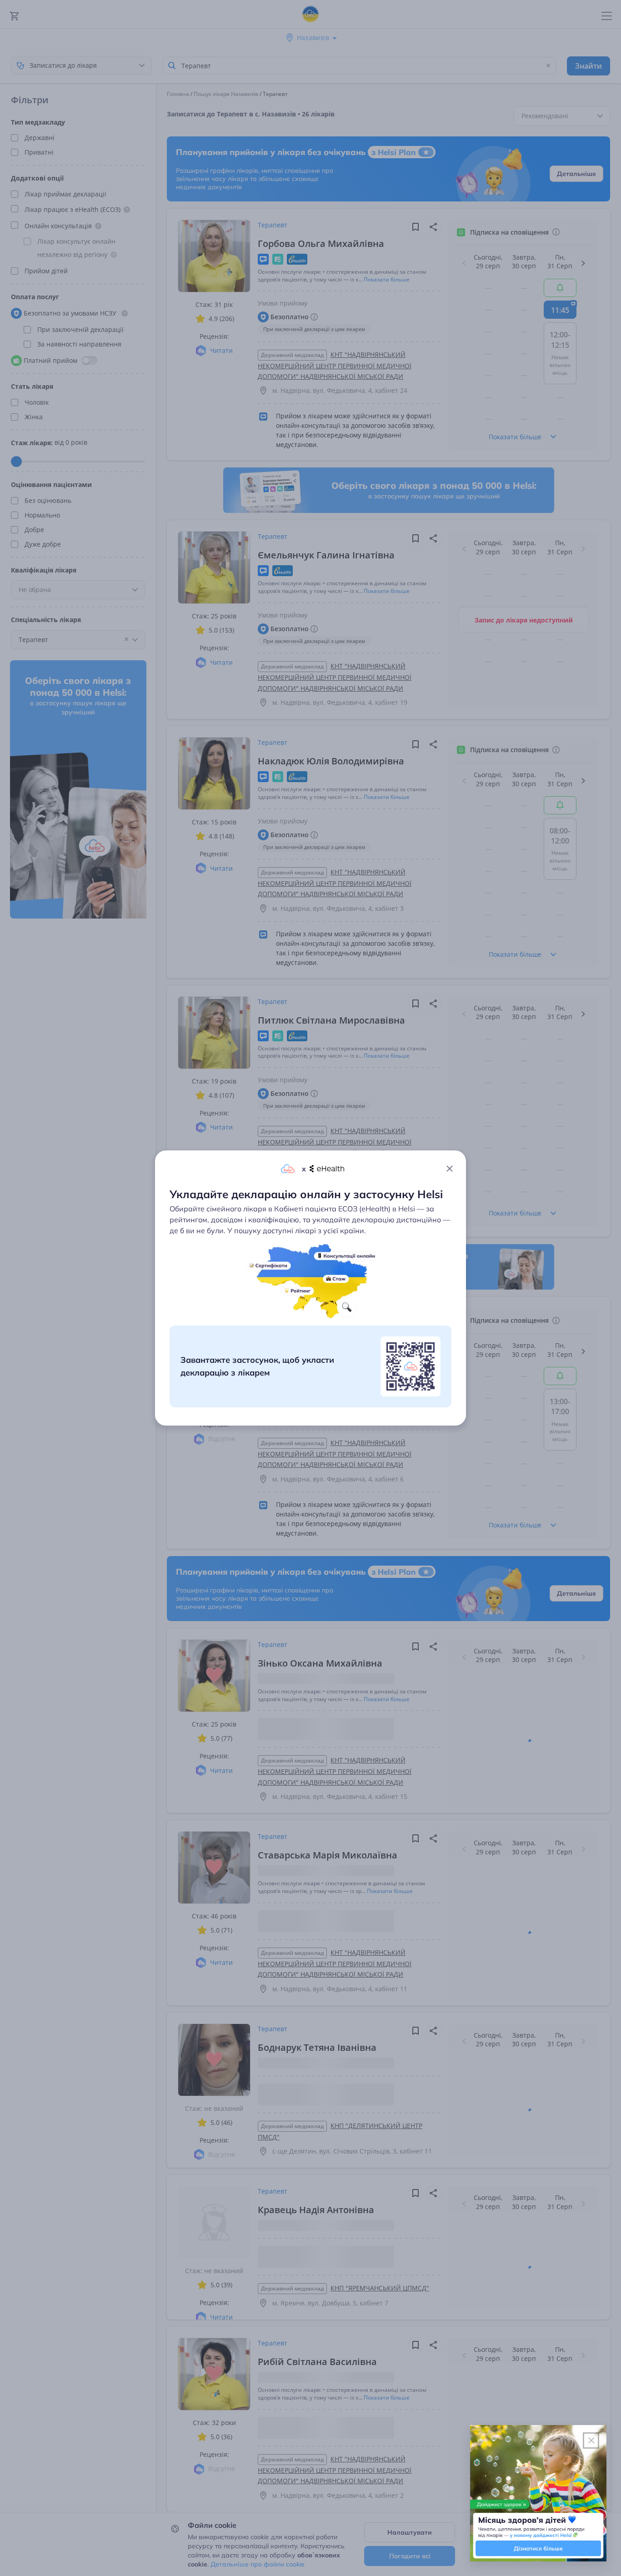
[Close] (450, 1169)
